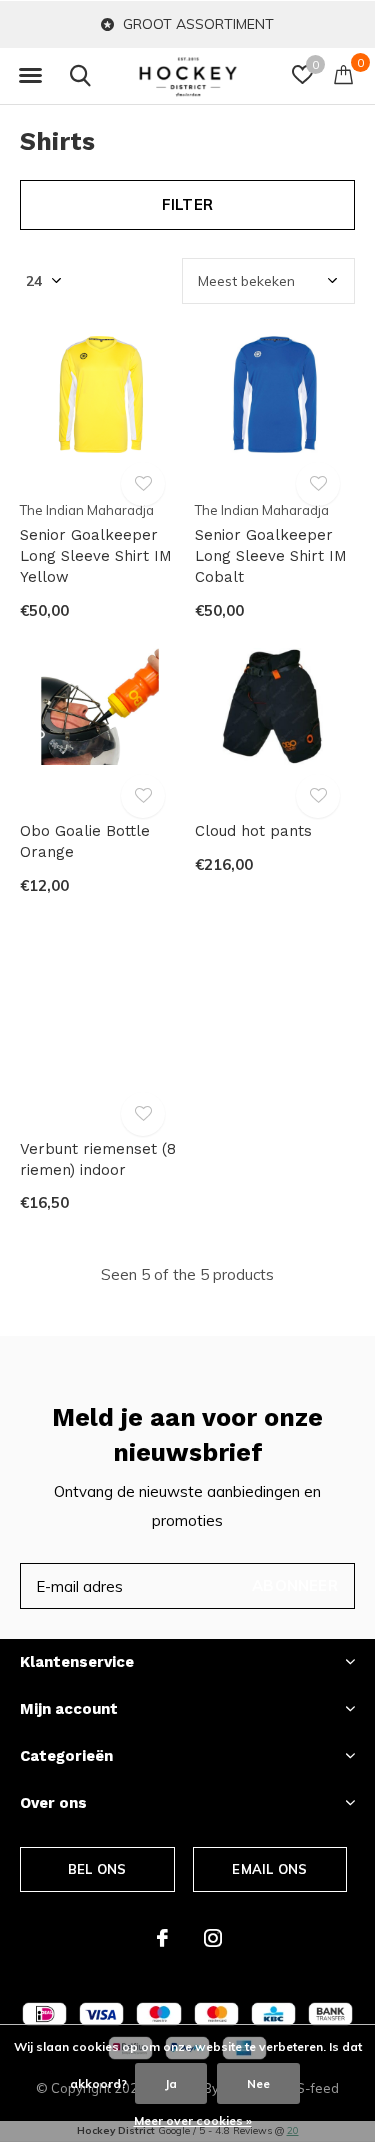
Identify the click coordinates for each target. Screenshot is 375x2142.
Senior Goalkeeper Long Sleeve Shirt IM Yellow (96, 556)
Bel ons (97, 1869)
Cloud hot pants (253, 831)
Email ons (269, 1869)
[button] (30, 76)
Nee (258, 2083)
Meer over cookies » (193, 2120)
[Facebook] (162, 1938)
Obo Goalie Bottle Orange (85, 841)
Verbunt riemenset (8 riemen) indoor (98, 1159)
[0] (343, 74)
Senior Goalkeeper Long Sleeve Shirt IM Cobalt (271, 556)
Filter (187, 204)
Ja (171, 2083)
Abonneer (295, 1585)
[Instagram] (213, 1938)
